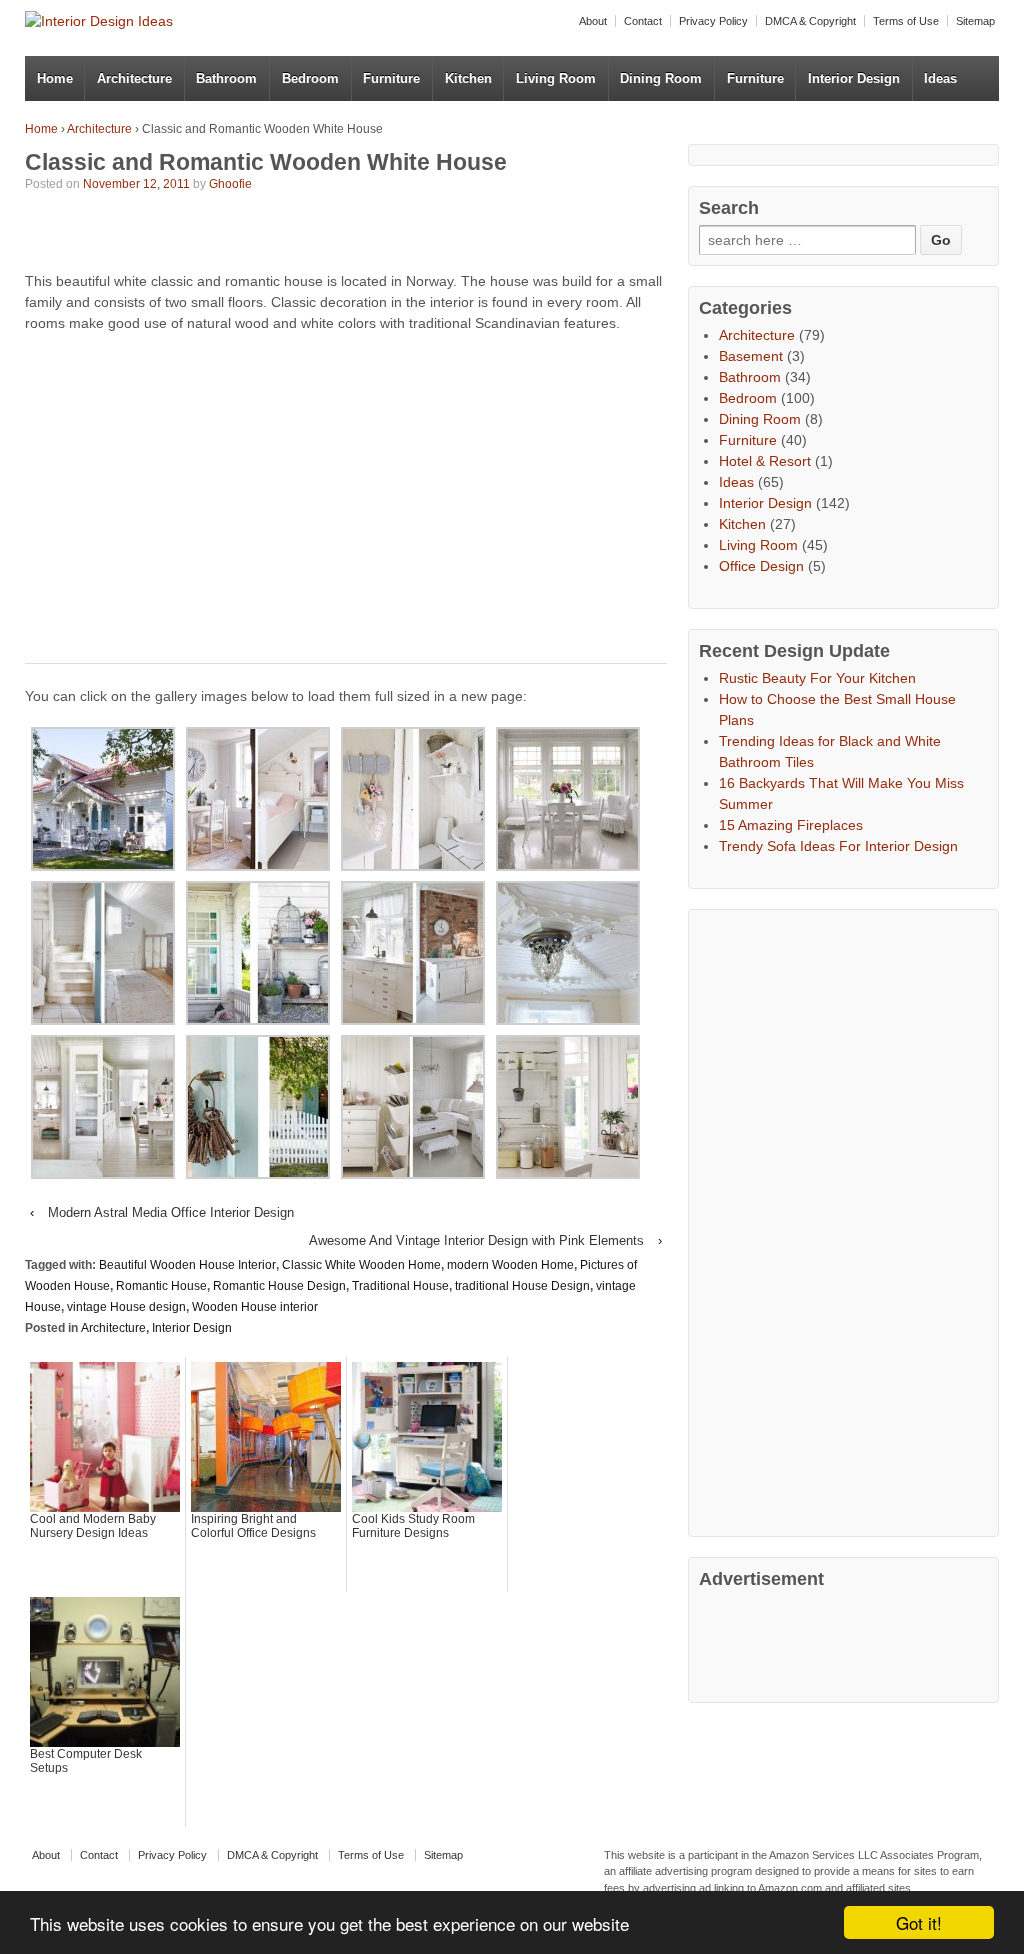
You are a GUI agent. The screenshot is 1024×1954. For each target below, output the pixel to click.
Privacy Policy (713, 21)
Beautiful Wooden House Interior (187, 1265)
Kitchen (468, 78)
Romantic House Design (279, 1286)
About (593, 21)
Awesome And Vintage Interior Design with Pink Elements (476, 1240)
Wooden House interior (255, 1307)
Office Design (761, 566)
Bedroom (310, 78)
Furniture (391, 78)
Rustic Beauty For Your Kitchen (817, 678)
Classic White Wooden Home (361, 1265)
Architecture (134, 78)
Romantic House (161, 1286)
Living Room (556, 78)
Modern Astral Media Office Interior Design (171, 1212)
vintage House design (126, 1307)
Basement (751, 356)
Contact (643, 21)
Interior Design (854, 78)
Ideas (940, 78)
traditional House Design (522, 1286)
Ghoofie (230, 184)
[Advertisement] (259, 235)
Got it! (919, 1922)
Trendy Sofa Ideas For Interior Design (838, 846)
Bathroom (226, 78)
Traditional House (400, 1286)
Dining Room (661, 78)
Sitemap (975, 21)
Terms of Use (906, 21)
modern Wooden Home (510, 1265)
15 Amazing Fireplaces (791, 825)
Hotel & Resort (765, 461)
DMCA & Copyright (810, 21)
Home (55, 78)
